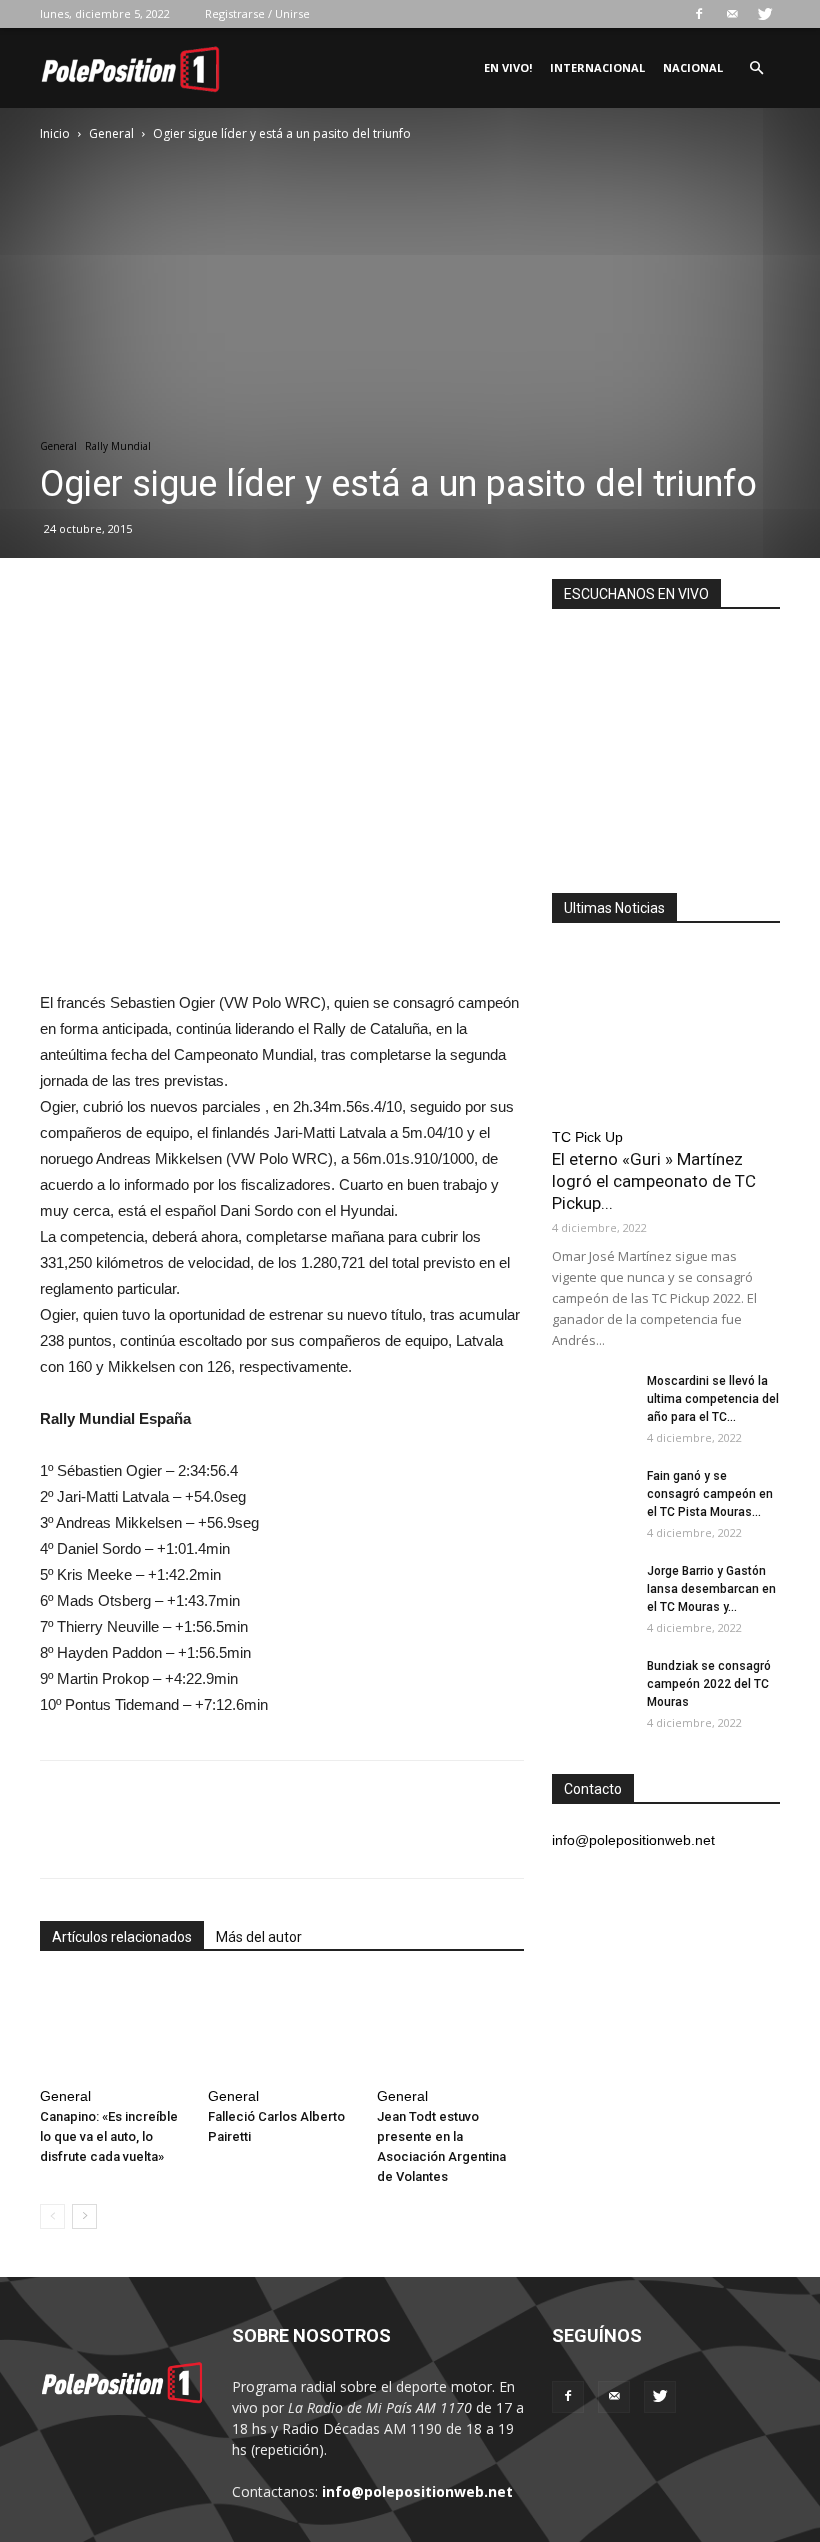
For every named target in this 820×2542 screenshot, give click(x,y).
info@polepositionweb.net (417, 2491)
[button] (756, 68)
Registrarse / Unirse (257, 13)
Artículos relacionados (122, 1937)
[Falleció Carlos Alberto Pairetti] (281, 2028)
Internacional (597, 67)
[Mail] (732, 14)
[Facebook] (699, 14)
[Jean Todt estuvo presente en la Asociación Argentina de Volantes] (450, 2028)
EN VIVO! (508, 67)
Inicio (55, 133)
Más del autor (259, 1937)
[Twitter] (765, 14)
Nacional (693, 67)
